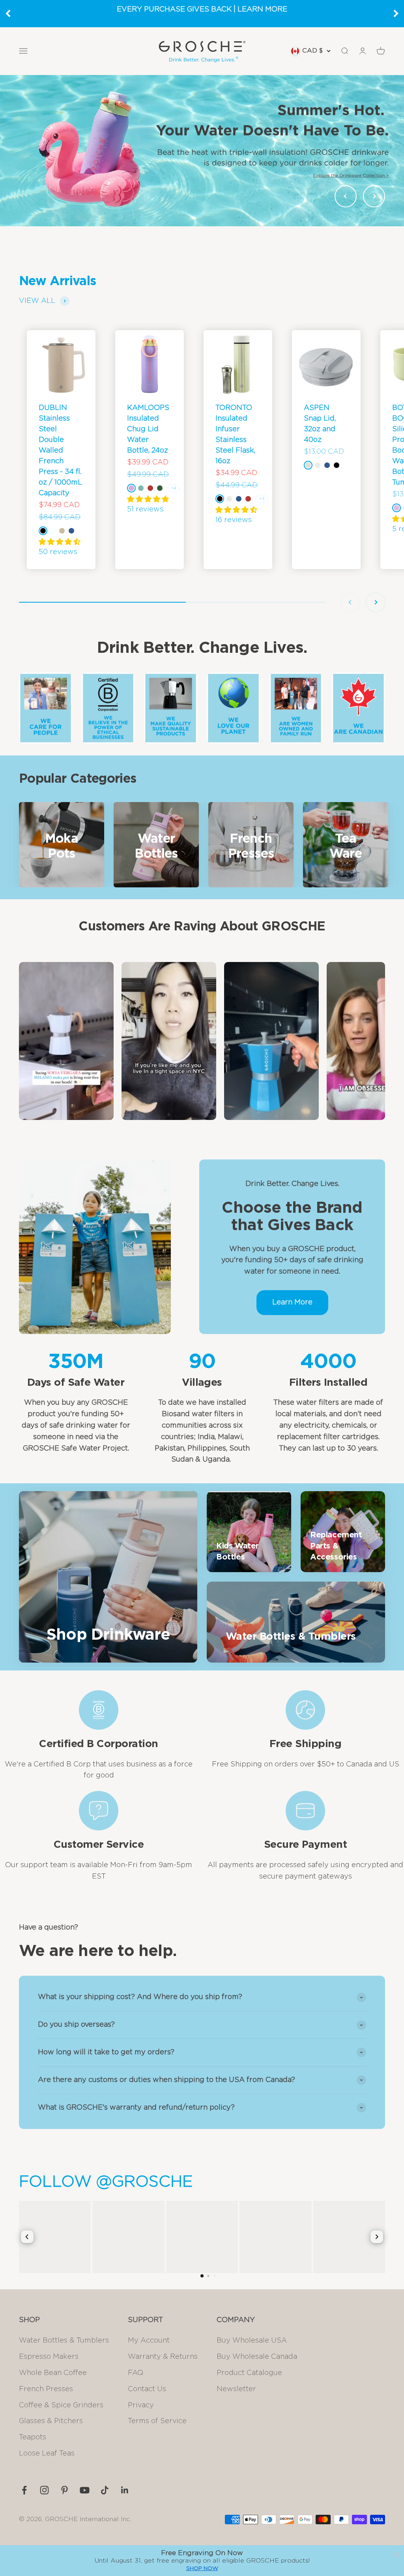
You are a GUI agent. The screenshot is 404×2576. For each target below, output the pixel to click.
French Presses (46, 2389)
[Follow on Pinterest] (65, 2490)
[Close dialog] (396, 2555)
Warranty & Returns (163, 2357)
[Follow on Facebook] (24, 2490)
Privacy (141, 2405)
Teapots (33, 2437)
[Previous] (8, 13)
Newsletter (236, 2389)
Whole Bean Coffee (53, 2373)
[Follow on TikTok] (105, 2490)
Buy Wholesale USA (252, 2341)
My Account (149, 2341)
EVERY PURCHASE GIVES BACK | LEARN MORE (202, 9)
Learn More (292, 1302)
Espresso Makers (49, 2357)
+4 (173, 488)
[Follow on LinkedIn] (125, 2490)
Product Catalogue (249, 2373)
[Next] (396, 13)
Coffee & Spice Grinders (61, 2405)
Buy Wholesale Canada (257, 2357)
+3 (262, 499)
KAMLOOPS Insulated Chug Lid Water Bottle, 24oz (148, 429)
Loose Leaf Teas (47, 2454)
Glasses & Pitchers (51, 2421)
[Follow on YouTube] (85, 2490)
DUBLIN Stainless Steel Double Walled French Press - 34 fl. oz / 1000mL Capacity (60, 451)
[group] (202, 150)
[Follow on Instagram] (44, 2490)
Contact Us (147, 2389)
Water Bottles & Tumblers (64, 2341)
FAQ (136, 2373)
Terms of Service (157, 2421)
